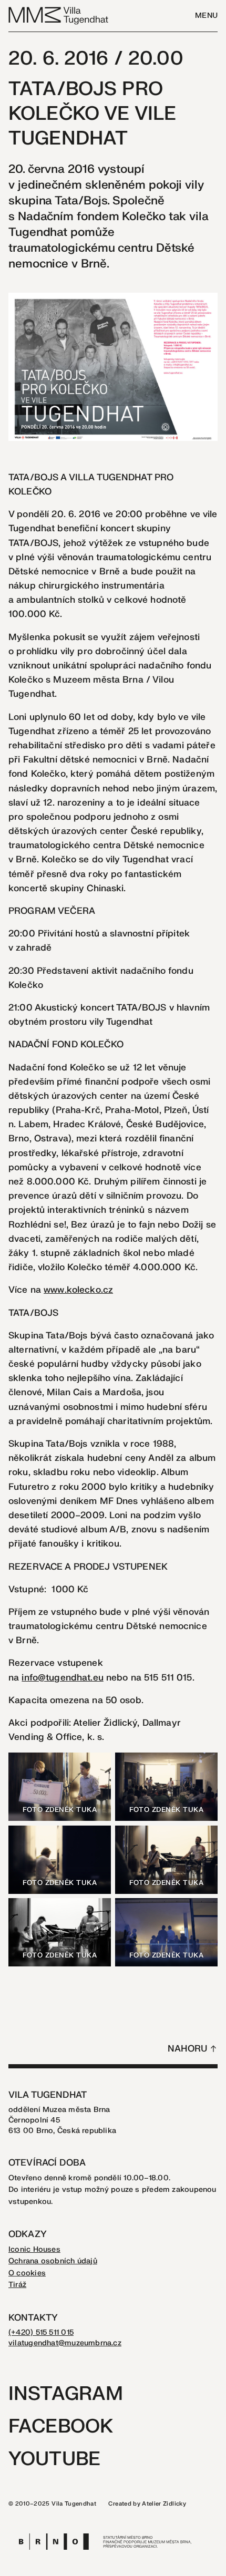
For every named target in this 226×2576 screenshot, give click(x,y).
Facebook (61, 2426)
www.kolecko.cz (78, 1290)
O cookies (27, 2273)
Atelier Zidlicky (164, 2504)
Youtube (54, 2459)
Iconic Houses (34, 2249)
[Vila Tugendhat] (59, 15)
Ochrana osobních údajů (53, 2261)
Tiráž (17, 2285)
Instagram (66, 2394)
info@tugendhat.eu (62, 1678)
